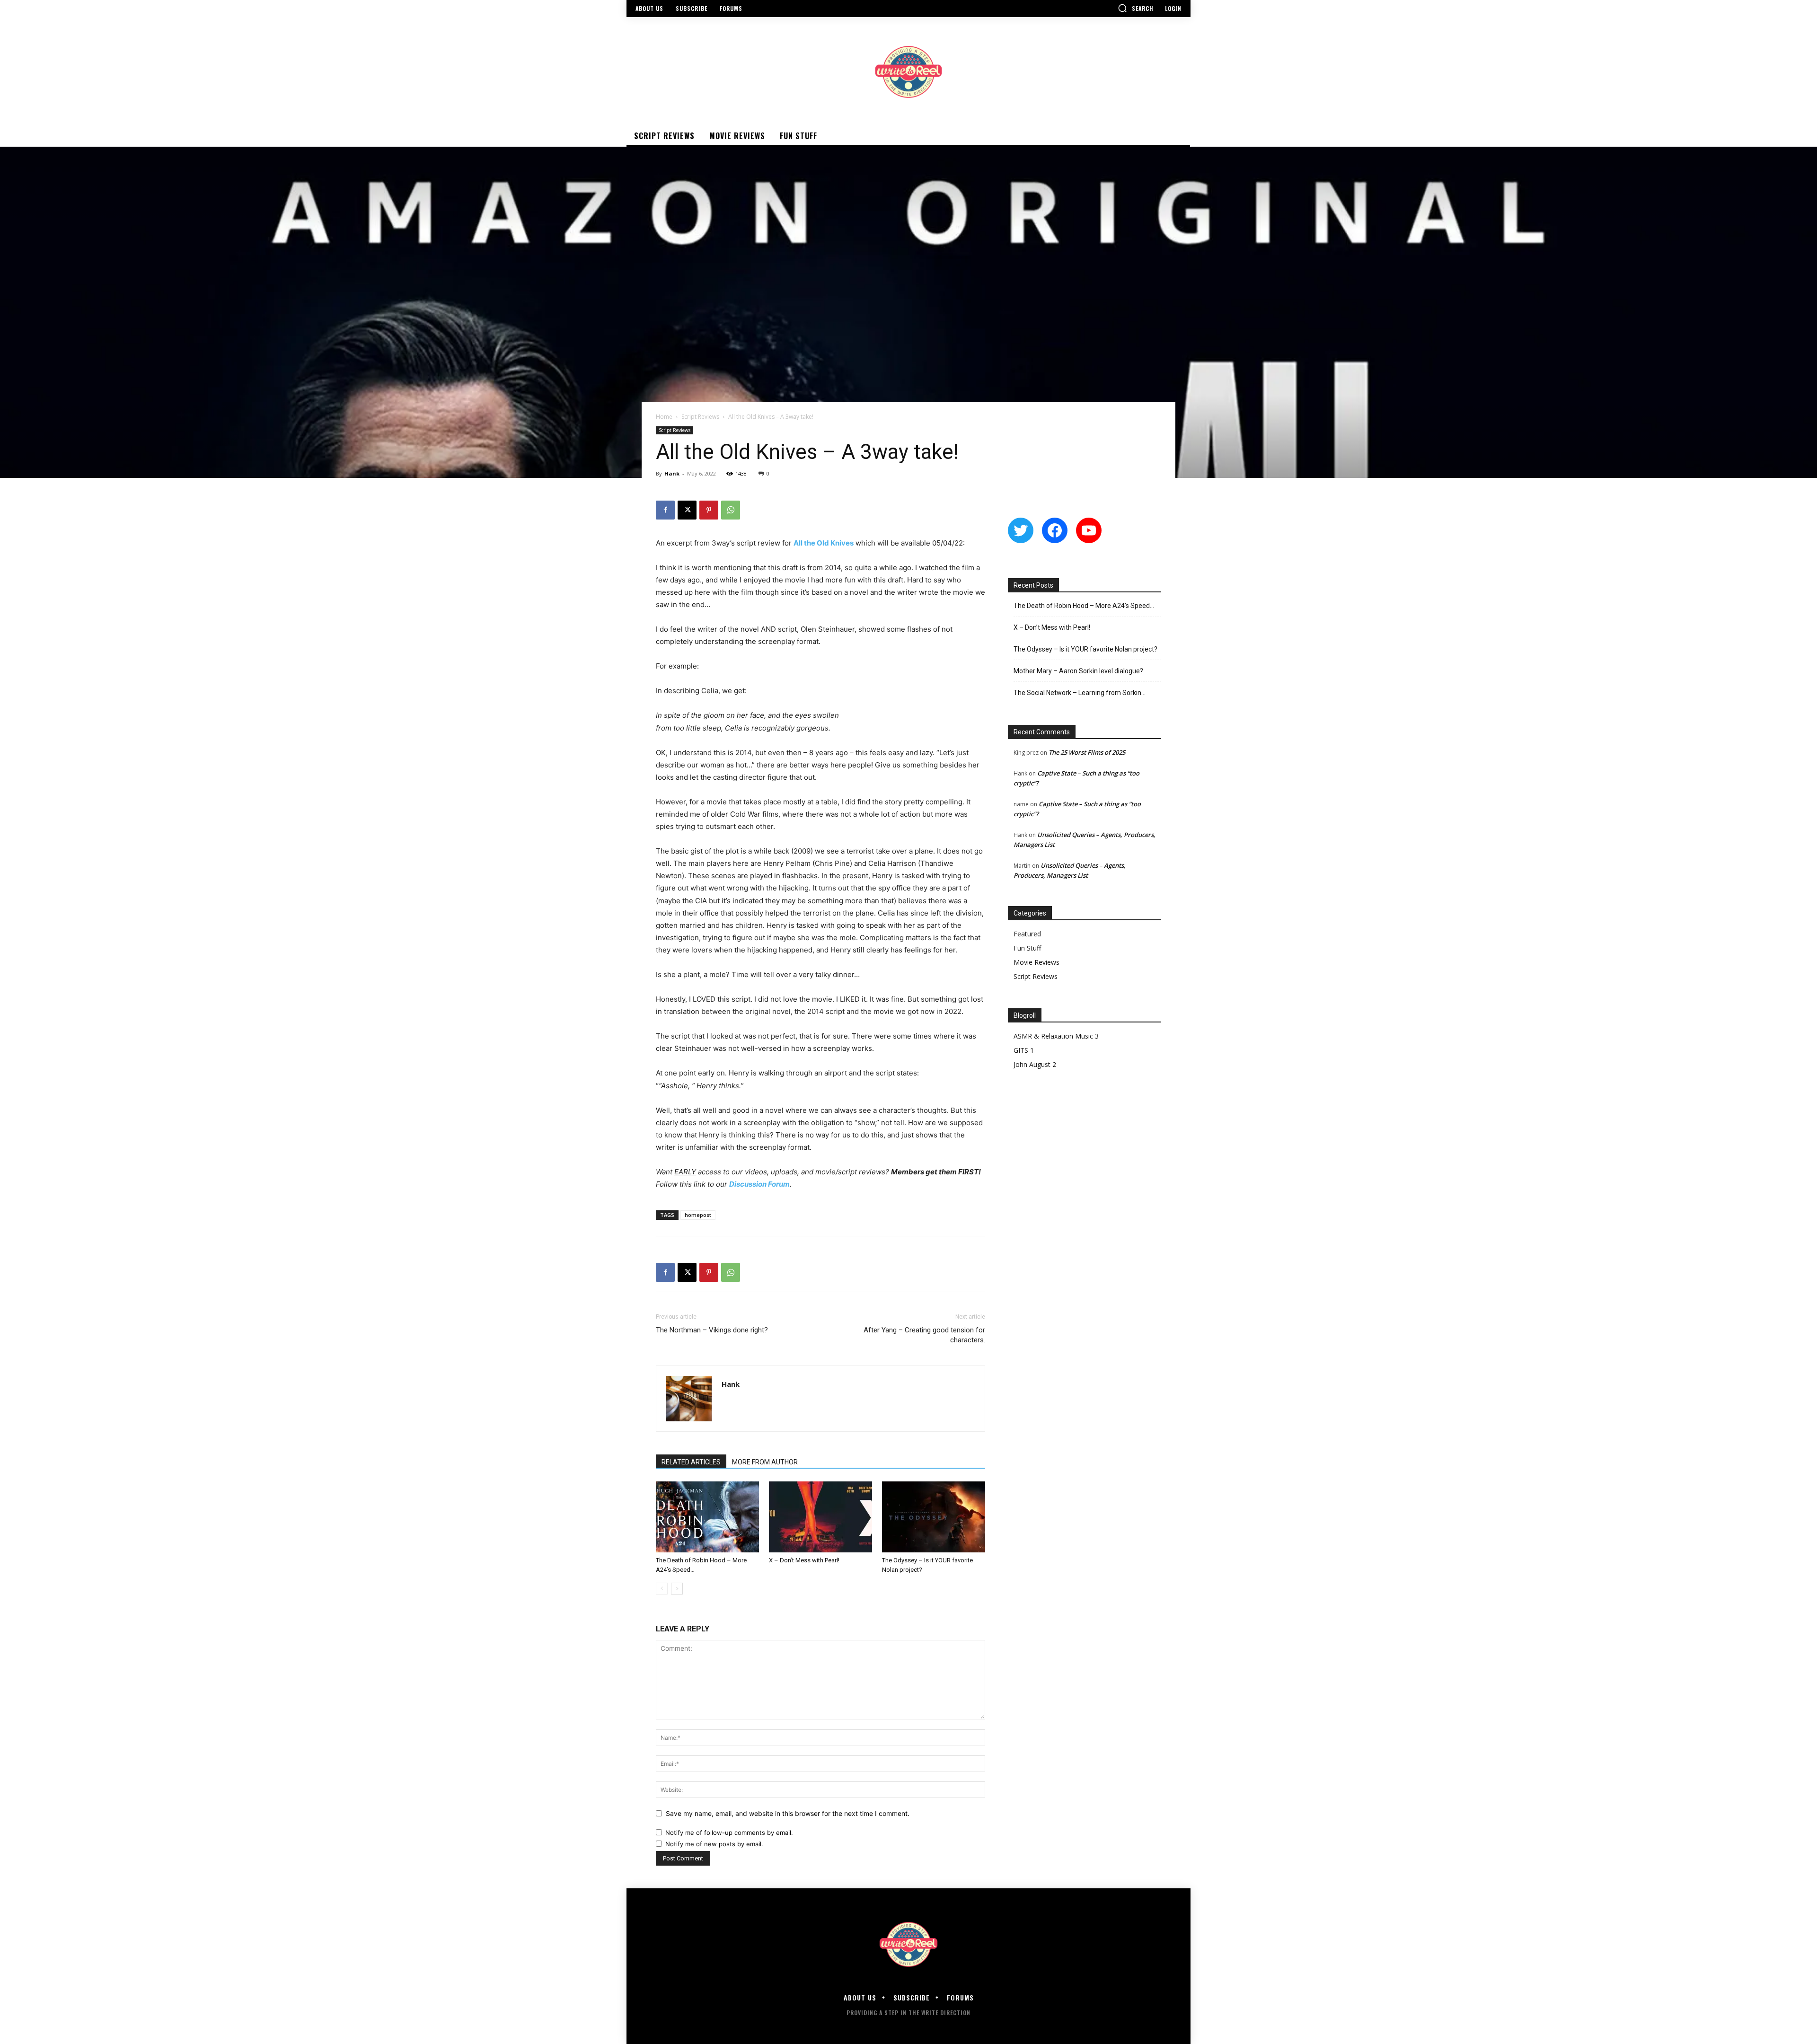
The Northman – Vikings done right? (712, 1330)
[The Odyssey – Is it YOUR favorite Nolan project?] (934, 1517)
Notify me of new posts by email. (714, 1844)
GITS (1021, 1050)
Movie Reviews (1036, 962)
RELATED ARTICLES (691, 1462)
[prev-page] (662, 1589)
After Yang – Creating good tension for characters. (924, 1335)
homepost (698, 1215)
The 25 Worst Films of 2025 (1087, 752)
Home (664, 417)
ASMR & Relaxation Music (1053, 1036)
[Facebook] (665, 510)
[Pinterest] (709, 510)
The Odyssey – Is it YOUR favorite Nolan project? (1085, 649)
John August (1032, 1064)
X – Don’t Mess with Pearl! (804, 1560)
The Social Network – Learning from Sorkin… (1080, 693)
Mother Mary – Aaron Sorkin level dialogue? (1078, 671)
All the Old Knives (824, 543)
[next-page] (677, 1589)
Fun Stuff (1027, 948)
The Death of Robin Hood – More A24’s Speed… (1084, 606)
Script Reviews (700, 417)
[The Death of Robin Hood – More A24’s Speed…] (707, 1517)
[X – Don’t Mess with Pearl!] (820, 1517)
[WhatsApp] (731, 510)
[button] (1136, 8)
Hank (672, 473)
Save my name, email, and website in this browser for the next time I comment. (788, 1813)
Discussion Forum (759, 1184)
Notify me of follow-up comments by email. (729, 1833)
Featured (1027, 934)
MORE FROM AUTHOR (765, 1462)
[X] (687, 510)
